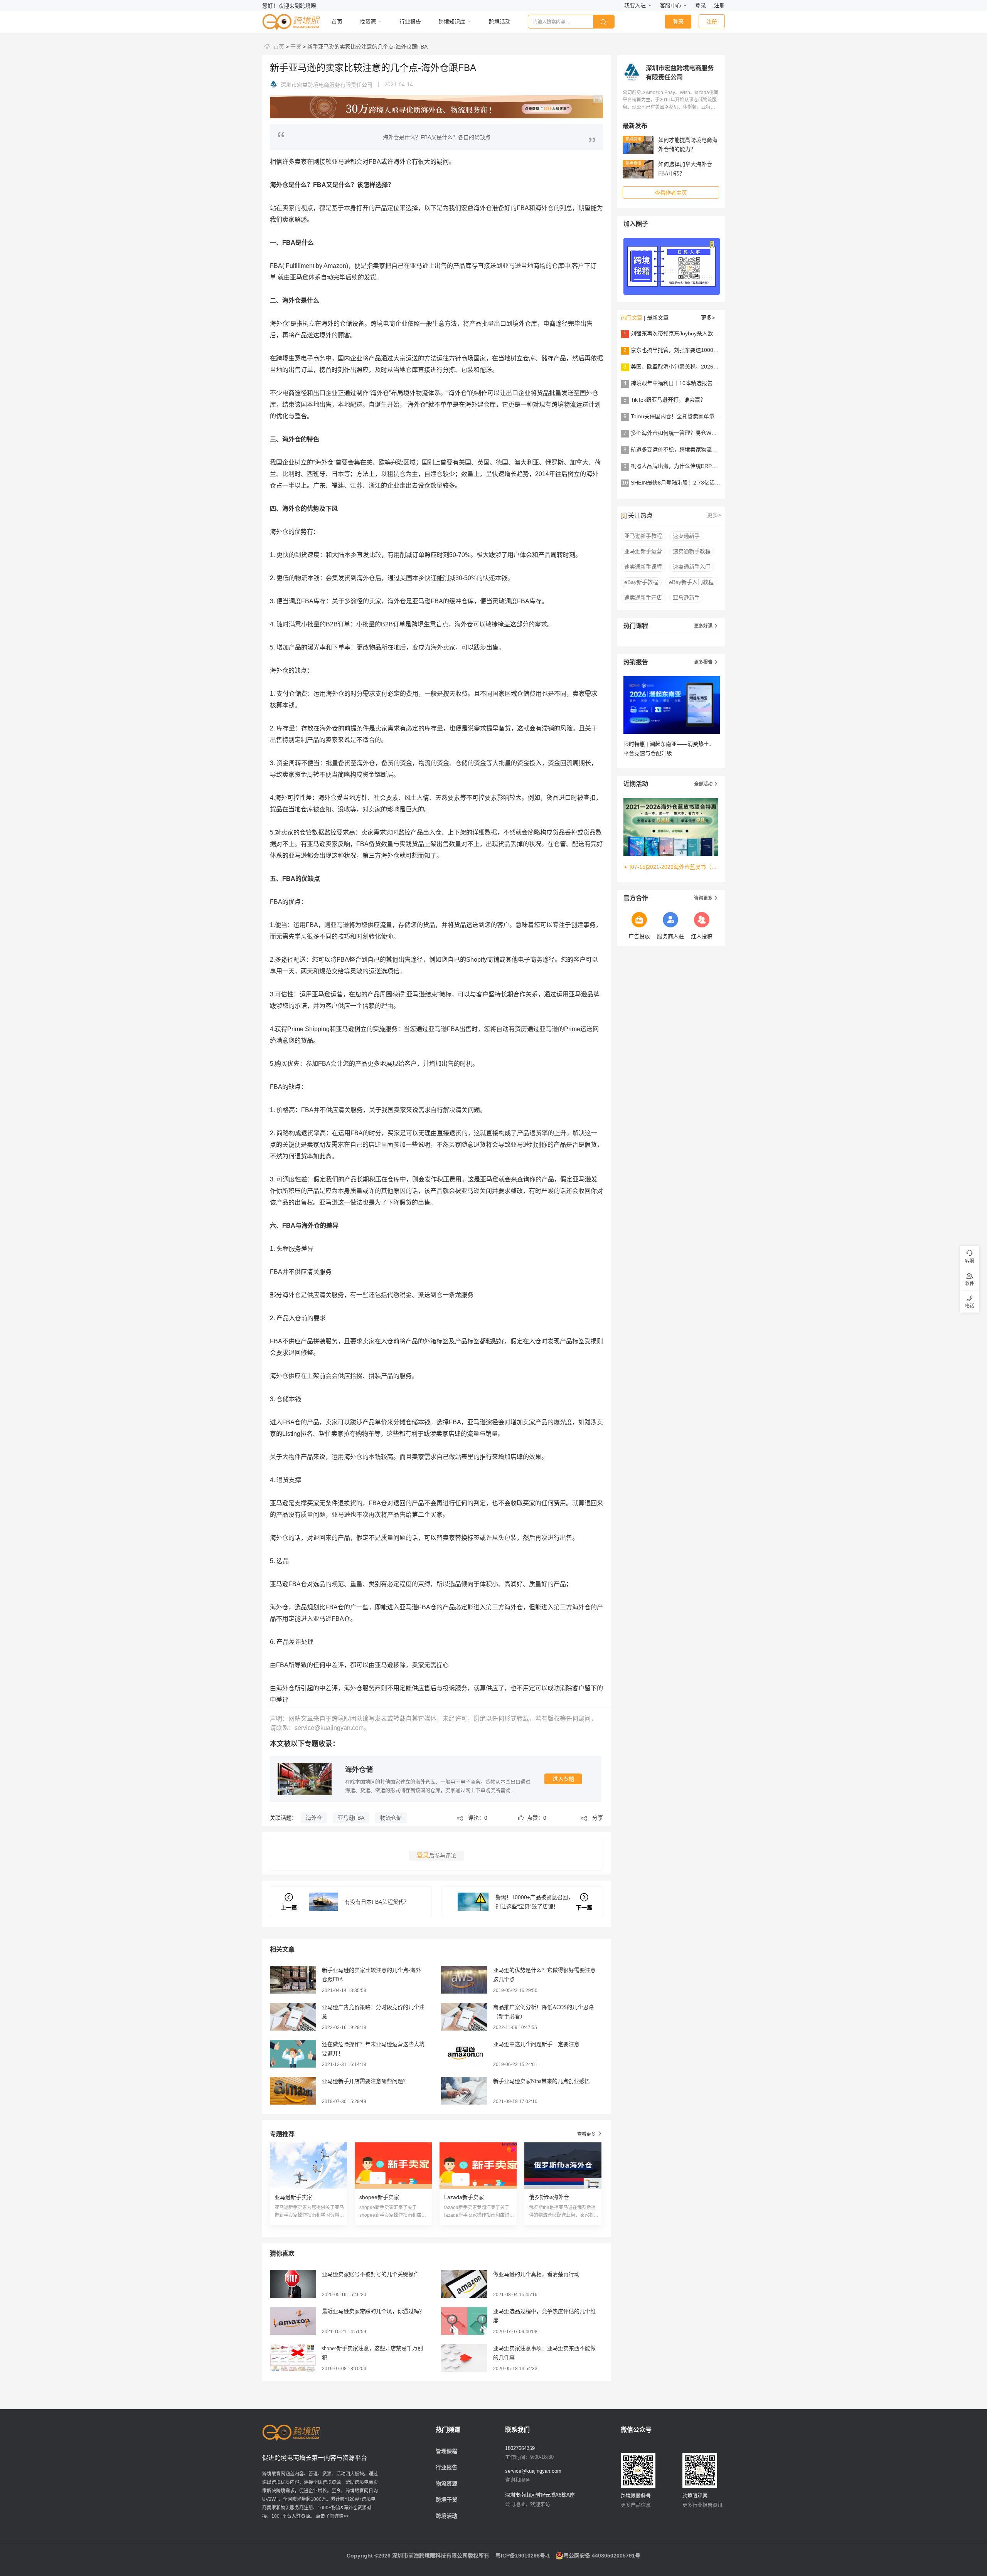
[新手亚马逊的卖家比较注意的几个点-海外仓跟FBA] (293, 1979)
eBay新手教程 (641, 582)
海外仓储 (359, 1770)
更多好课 (706, 626)
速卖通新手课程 (643, 567)
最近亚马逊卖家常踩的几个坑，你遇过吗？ (373, 2311)
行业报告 (446, 2467)
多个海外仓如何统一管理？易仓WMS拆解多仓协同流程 (697, 433)
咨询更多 (706, 898)
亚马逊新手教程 (643, 536)
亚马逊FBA (351, 1818)
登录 (701, 5)
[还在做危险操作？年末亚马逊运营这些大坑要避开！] (293, 2053)
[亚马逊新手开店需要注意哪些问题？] (293, 2090)
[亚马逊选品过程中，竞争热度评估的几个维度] (464, 2320)
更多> (708, 318)
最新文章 (658, 318)
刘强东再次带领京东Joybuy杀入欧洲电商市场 (685, 333)
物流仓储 (391, 1818)
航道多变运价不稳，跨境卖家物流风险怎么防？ (687, 449)
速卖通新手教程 (692, 551)
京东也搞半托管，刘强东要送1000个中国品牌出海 (691, 350)
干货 (295, 47)
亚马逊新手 (686, 597)
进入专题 (563, 1779)
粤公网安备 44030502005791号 (602, 2556)
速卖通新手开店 (643, 597)
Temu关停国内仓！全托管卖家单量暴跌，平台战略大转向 (700, 416)
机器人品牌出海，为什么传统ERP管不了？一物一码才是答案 (704, 466)
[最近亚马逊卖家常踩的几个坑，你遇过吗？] (293, 2320)
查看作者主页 (671, 193)
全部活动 (706, 784)
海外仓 (314, 1818)
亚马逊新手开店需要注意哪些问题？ (365, 2081)
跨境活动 (446, 2516)
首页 (278, 47)
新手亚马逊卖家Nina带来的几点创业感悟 (542, 2081)
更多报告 (706, 662)
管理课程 (446, 2451)
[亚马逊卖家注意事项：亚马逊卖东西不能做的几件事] (464, 2357)
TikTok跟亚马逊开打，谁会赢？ (668, 400)
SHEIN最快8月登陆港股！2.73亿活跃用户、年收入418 (696, 483)
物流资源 (446, 2483)
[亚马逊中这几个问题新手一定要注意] (464, 2053)
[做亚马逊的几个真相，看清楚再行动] (464, 2283)
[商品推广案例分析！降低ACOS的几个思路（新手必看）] (464, 2016)
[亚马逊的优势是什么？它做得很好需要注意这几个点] (464, 1979)
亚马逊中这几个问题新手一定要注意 (536, 2044)
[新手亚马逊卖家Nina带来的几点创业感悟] (464, 2090)
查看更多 (590, 2134)
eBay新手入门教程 (691, 582)
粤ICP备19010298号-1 (523, 2556)
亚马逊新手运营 (643, 551)
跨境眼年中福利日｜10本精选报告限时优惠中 (685, 383)
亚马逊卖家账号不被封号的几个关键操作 (371, 2274)
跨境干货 (446, 2500)
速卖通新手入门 (692, 567)
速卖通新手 (686, 536)
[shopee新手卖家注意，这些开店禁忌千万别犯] (293, 2357)
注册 (719, 5)
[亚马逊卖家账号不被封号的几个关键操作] (293, 2283)
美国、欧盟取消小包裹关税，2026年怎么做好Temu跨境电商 (703, 367)
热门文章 (632, 318)
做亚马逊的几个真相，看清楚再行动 (536, 2274)
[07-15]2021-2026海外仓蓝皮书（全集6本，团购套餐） (674, 867)
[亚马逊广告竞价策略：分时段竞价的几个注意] (293, 2016)
